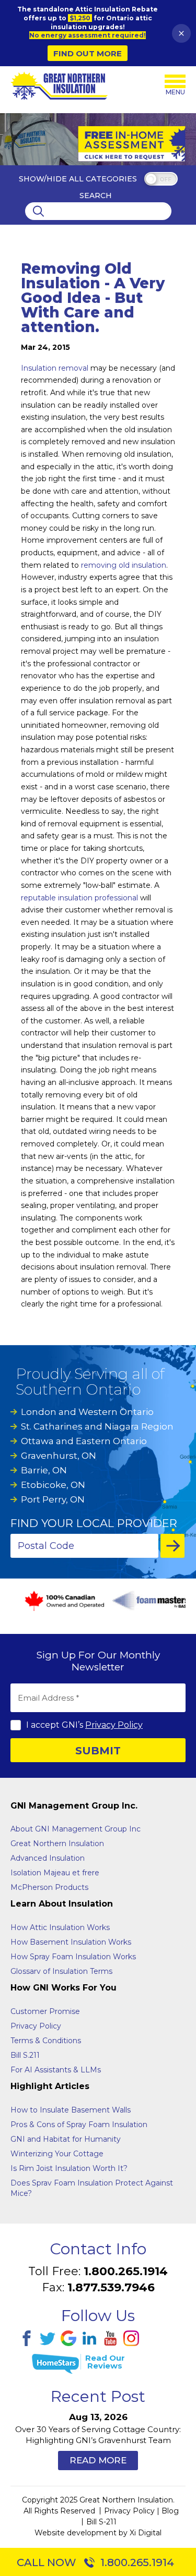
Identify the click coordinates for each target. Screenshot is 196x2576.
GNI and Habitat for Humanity (66, 2139)
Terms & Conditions (46, 2041)
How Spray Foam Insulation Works (73, 1957)
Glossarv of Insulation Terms (61, 1971)
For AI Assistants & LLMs (56, 2070)
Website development (76, 2533)
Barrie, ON (44, 1470)
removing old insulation (124, 565)
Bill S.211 (25, 2055)
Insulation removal (55, 368)
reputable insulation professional (79, 898)
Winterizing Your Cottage (57, 2154)
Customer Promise (45, 2011)
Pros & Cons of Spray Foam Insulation (79, 2125)
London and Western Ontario (87, 1412)
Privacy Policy (114, 1725)
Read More (98, 2460)
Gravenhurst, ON (59, 1456)
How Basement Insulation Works (71, 1942)
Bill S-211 (101, 2522)
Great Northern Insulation (57, 1844)
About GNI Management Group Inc (76, 1829)
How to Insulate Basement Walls (71, 2110)
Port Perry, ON (53, 1499)
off (165, 180)
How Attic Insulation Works (60, 1927)
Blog (170, 2511)
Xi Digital (146, 2533)
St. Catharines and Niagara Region (97, 1426)
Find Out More (88, 53)
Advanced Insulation (48, 1858)
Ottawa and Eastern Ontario (84, 1441)
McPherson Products (49, 1887)
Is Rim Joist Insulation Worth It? (69, 2168)
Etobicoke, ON (53, 1485)
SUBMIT (98, 1751)
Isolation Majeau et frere (55, 1873)
